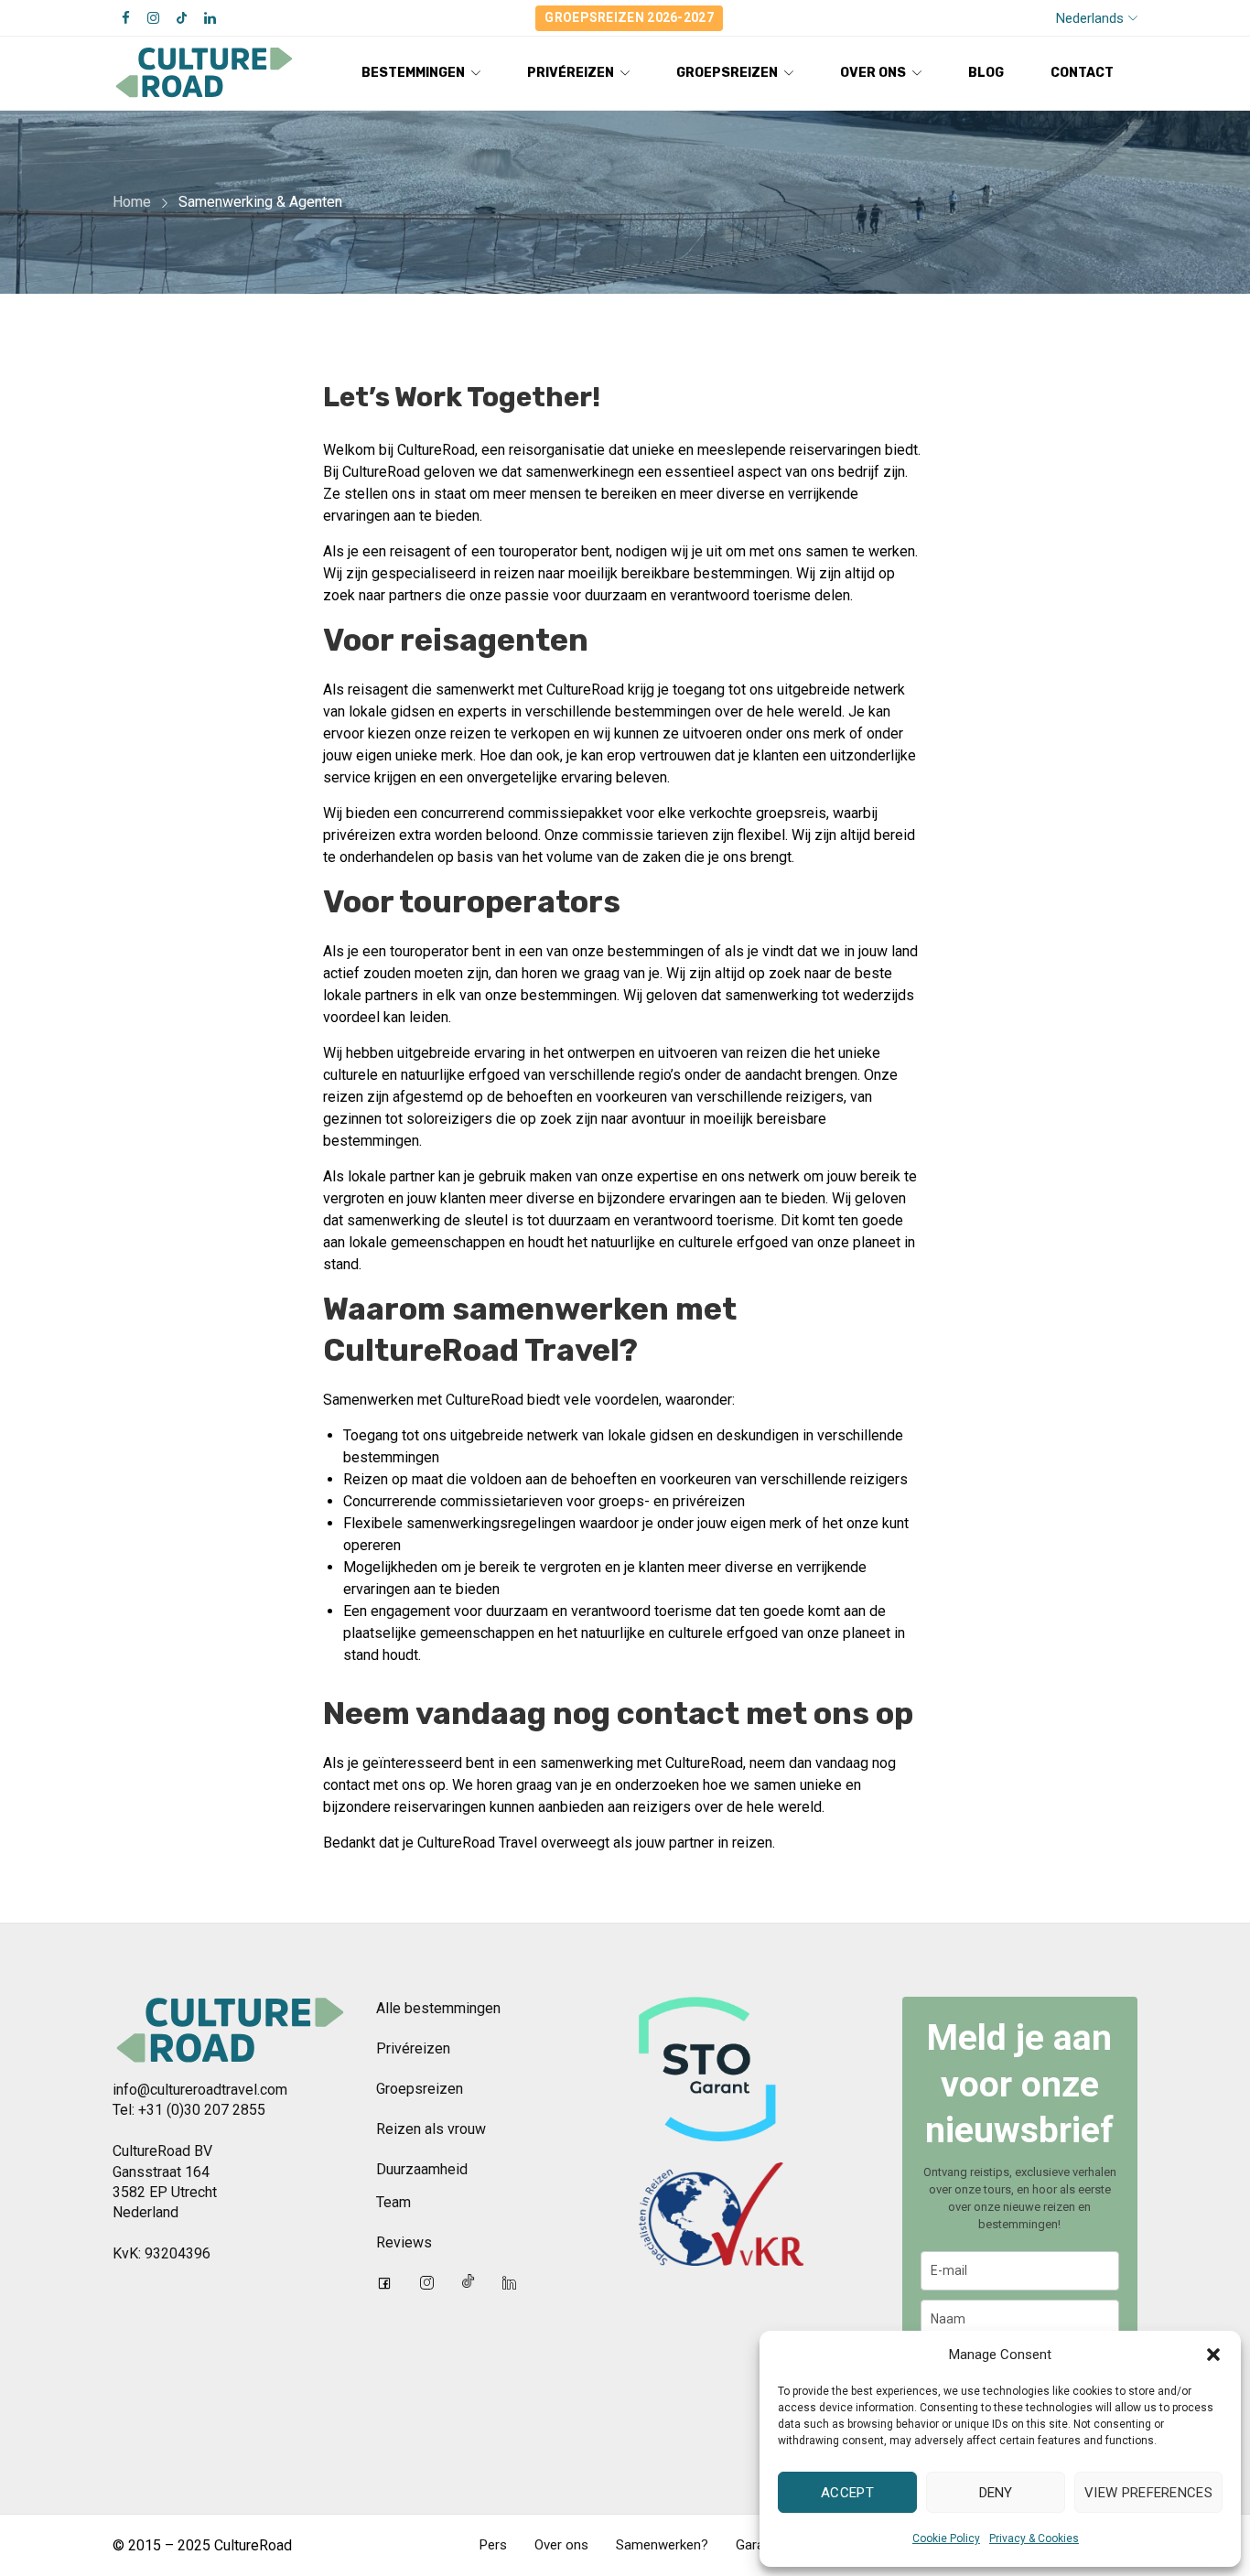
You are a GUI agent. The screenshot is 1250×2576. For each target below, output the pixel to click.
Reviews (404, 2242)
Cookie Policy (946, 2538)
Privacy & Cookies (1034, 2538)
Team (393, 2202)
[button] (1213, 2355)
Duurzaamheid (422, 2169)
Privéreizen (413, 2048)
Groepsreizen (420, 2089)
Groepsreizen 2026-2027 (629, 17)
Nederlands (1090, 18)
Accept (847, 2493)
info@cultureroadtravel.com (200, 2090)
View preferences (1148, 2493)
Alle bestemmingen (438, 2008)
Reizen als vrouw (431, 2129)
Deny (996, 2493)
